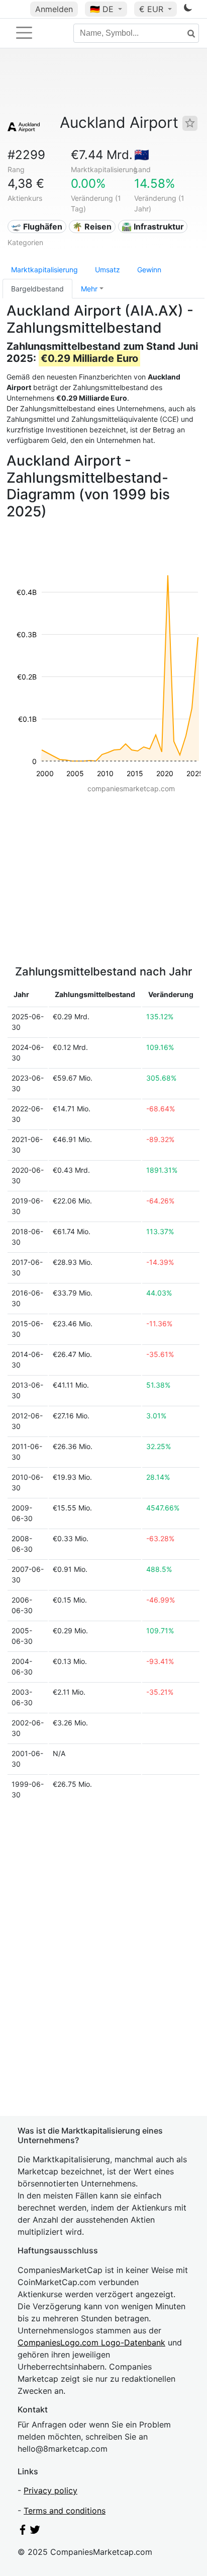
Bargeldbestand (37, 289)
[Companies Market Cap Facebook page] (23, 2532)
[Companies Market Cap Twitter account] (35, 2532)
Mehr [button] (89, 289)
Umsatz (108, 270)
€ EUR (152, 9)
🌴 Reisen (92, 226)
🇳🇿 (142, 155)
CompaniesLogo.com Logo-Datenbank (91, 2342)
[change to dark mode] (188, 10)
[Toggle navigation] (24, 33)
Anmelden (54, 9)
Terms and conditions (65, 2511)
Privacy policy (50, 2490)
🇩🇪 (102, 9)
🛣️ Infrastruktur (153, 226)
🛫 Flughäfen (37, 226)
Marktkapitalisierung (44, 270)
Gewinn (149, 270)
